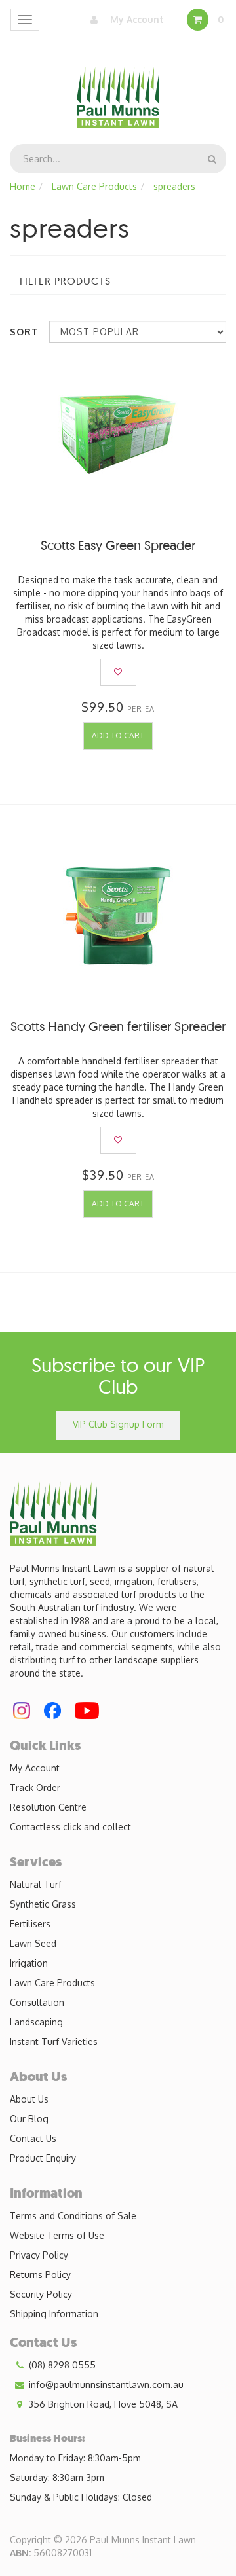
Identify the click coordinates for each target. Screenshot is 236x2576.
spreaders (174, 186)
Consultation (37, 2002)
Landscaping (36, 2022)
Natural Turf (36, 1884)
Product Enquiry (43, 2158)
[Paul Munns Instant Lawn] (118, 89)
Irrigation (29, 1963)
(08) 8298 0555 (61, 2365)
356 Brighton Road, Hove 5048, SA (102, 2404)
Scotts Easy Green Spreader (118, 545)
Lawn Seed (33, 1943)
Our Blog (29, 2119)
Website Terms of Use (57, 2235)
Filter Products (65, 281)
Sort (24, 332)
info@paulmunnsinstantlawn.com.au (105, 2385)
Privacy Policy (39, 2255)
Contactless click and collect (70, 1827)
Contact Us (33, 2138)
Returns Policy (40, 2275)
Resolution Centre (48, 1807)
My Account (136, 19)
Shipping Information (54, 2314)
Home (23, 186)
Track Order (35, 1787)
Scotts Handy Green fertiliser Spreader (118, 1026)
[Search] (212, 159)
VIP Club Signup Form (118, 1424)
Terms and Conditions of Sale (73, 2216)
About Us (29, 2099)
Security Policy (41, 2294)
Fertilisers (30, 1924)
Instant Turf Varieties (54, 2041)
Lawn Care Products (94, 186)
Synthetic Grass (43, 1904)
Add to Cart (118, 735)
